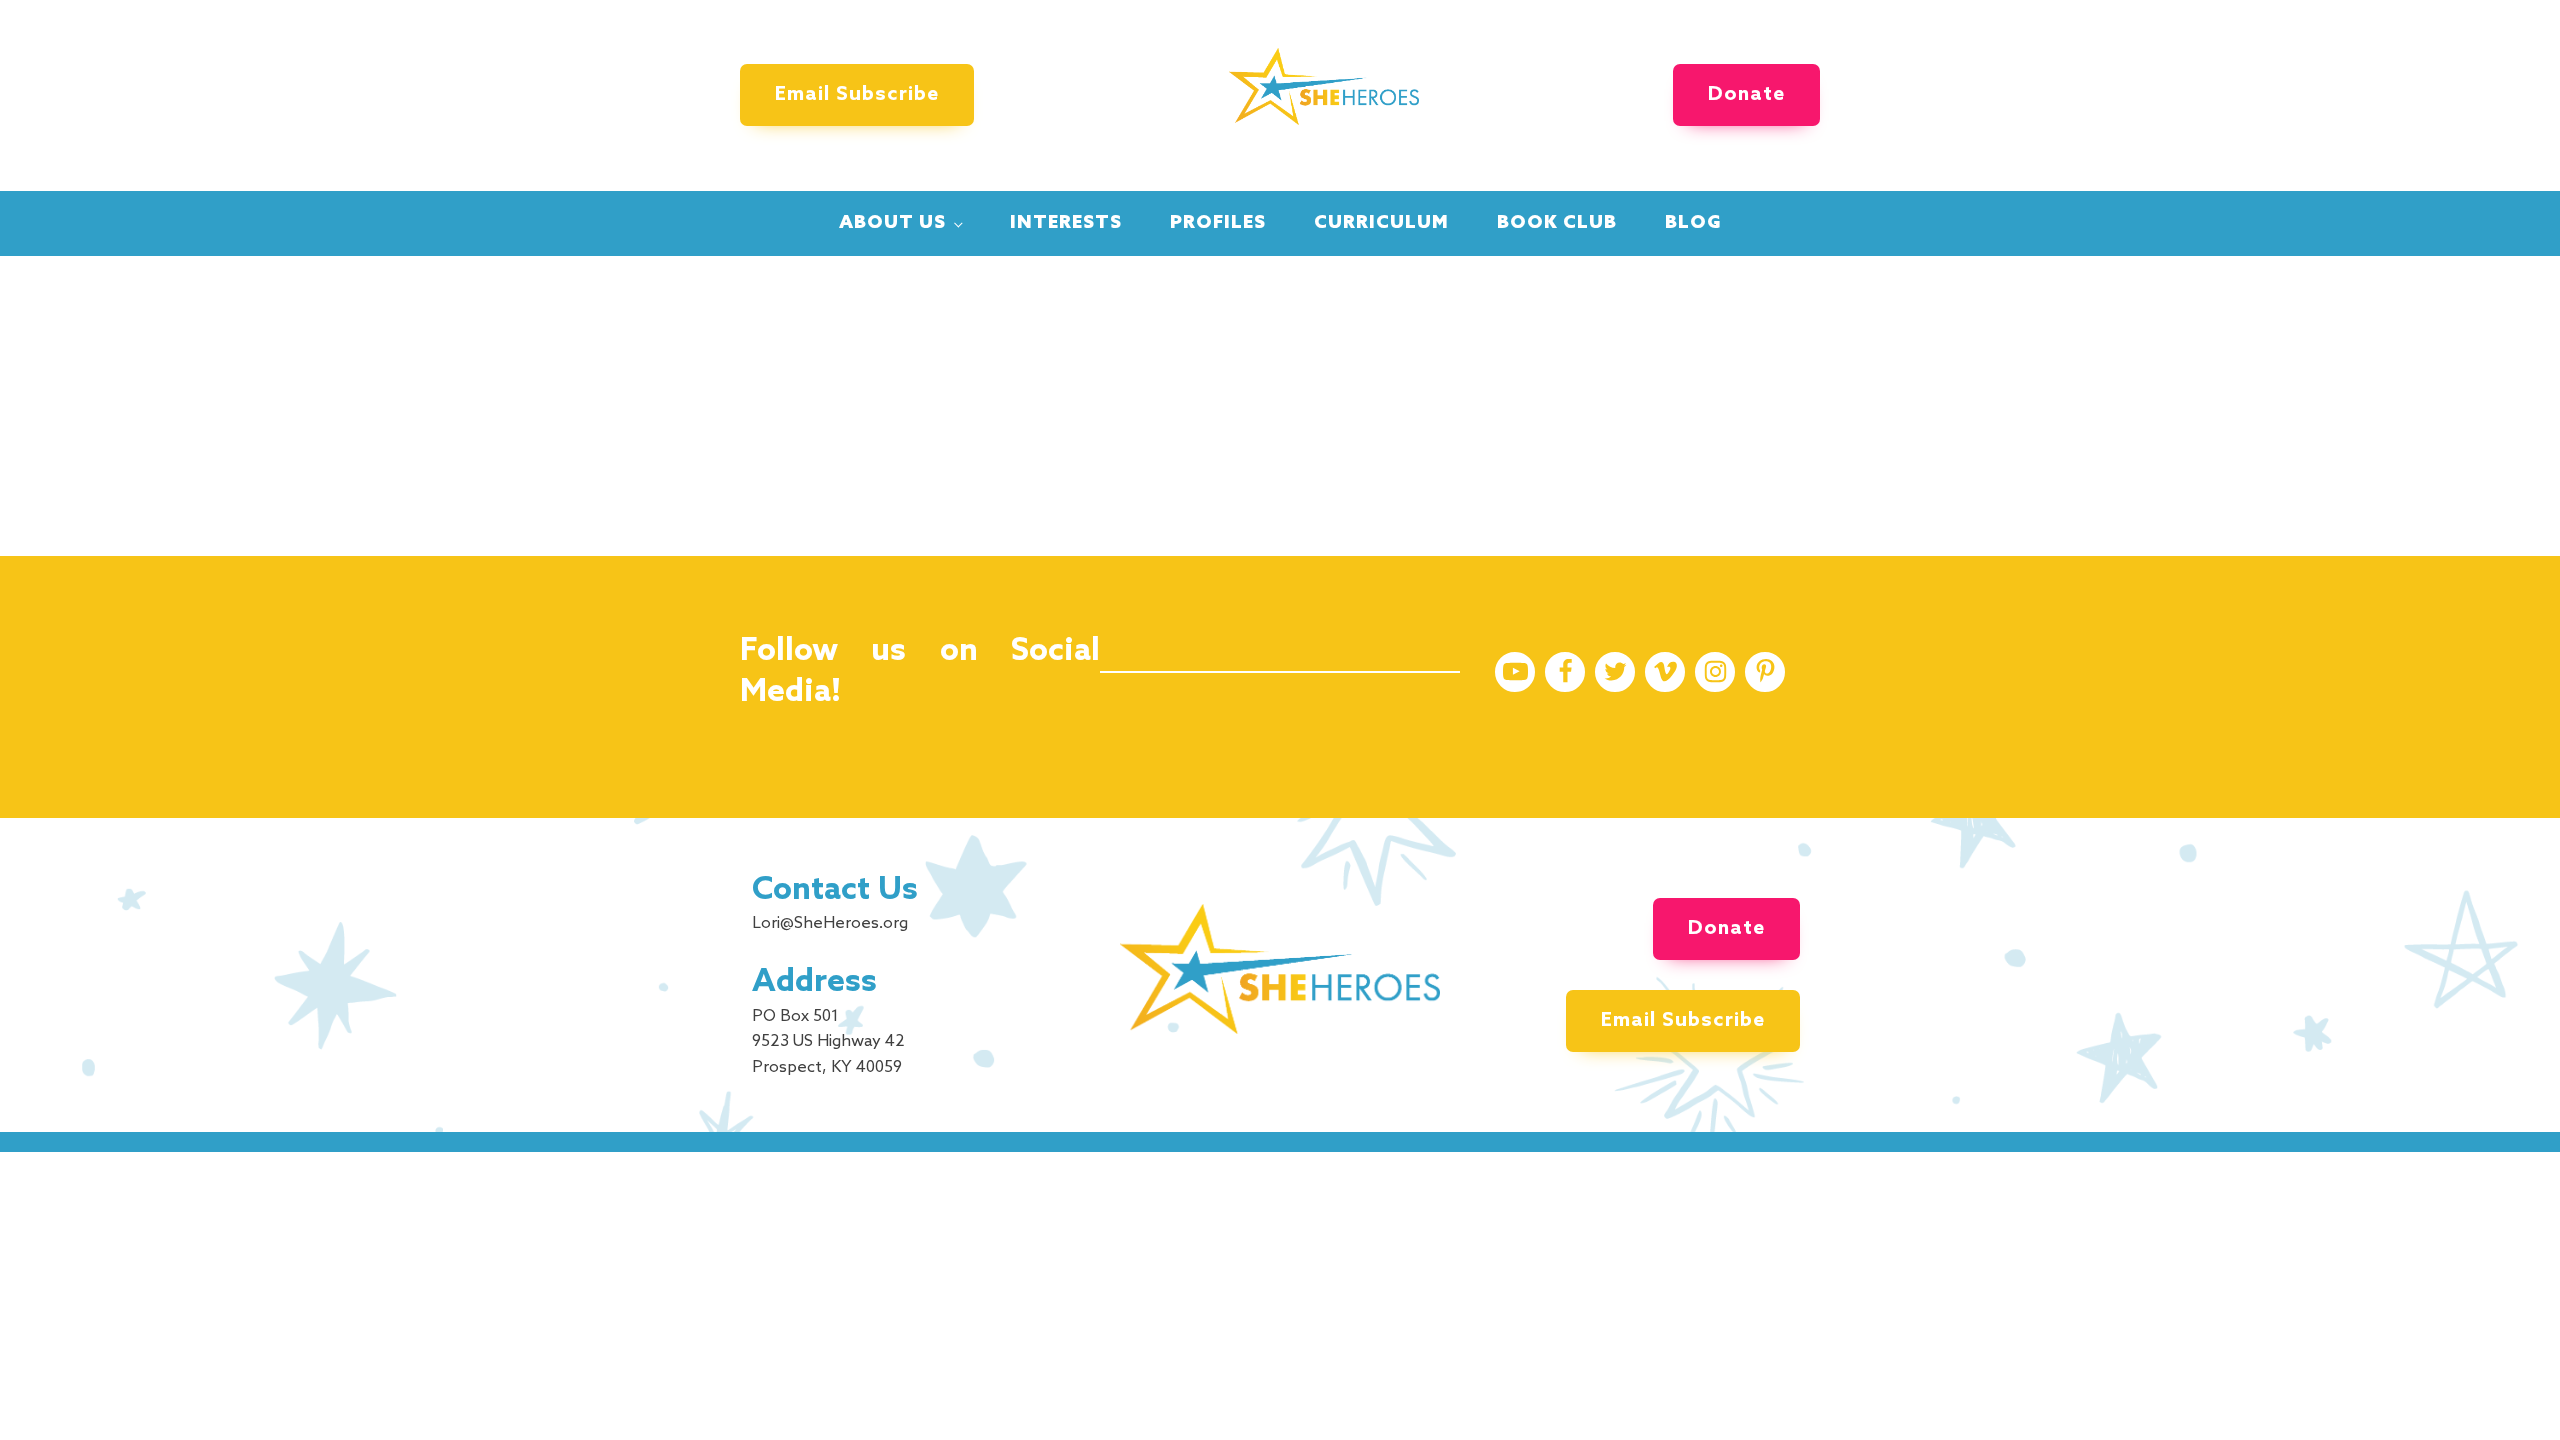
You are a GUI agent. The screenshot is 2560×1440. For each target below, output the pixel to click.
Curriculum (1381, 223)
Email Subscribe (857, 95)
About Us (892, 223)
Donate (1746, 95)
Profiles (1218, 223)
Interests (1066, 223)
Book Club (1557, 223)
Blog (1693, 223)
